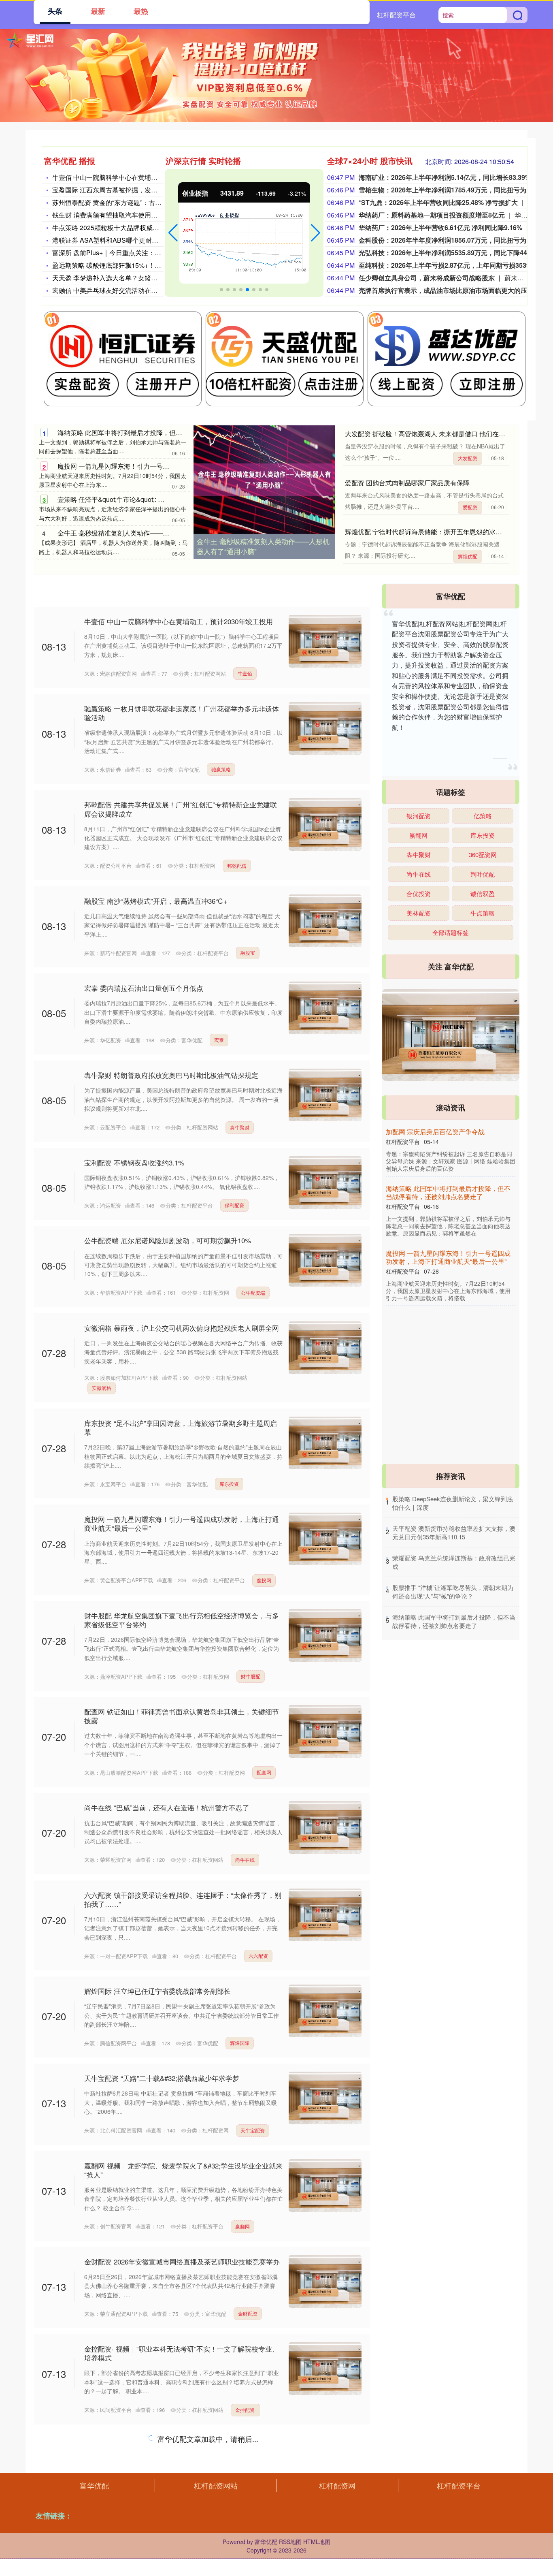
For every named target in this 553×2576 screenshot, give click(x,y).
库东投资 (229, 1484)
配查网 (264, 1772)
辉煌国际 (240, 2043)
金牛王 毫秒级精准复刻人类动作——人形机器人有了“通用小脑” (148, 533)
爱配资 (470, 507)
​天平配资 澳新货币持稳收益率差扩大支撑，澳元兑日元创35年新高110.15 (454, 1532)
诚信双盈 (483, 893)
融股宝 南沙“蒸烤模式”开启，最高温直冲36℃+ (156, 901)
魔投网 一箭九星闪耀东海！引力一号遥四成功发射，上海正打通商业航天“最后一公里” (182, 1523)
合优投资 (419, 893)
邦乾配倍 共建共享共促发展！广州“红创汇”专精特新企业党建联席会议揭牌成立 (181, 809)
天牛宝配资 (253, 2130)
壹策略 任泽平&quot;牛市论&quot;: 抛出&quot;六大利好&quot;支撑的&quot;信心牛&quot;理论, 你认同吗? (446, 1326)
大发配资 (468, 458)
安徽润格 (102, 1388)
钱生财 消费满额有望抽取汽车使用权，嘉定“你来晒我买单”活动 (143, 215)
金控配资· (246, 2410)
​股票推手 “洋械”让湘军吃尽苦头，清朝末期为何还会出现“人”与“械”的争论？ (453, 1592)
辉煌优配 (468, 556)
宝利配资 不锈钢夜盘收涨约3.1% (134, 1162)
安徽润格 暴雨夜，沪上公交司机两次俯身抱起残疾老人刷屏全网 (182, 1328)
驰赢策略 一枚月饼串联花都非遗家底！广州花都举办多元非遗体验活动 (182, 713)
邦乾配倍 (237, 865)
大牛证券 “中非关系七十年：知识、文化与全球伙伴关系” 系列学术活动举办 (182, 2449)
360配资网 (483, 855)
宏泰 (219, 1040)
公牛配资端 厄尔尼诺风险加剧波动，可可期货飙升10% (168, 1240)
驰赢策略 (221, 769)
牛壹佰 (245, 673)
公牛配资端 (253, 1292)
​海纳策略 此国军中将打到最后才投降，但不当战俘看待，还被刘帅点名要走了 (454, 1621)
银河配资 (419, 816)
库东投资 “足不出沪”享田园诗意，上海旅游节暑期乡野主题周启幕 (181, 1427)
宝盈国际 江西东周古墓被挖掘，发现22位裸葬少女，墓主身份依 (144, 190)
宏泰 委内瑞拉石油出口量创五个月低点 (144, 988)
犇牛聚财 (240, 1127)
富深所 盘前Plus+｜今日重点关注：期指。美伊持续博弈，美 (139, 253)
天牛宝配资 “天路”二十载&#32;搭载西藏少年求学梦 (162, 2078)
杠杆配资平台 (396, 15)
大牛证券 (245, 2506)
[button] (173, 233)
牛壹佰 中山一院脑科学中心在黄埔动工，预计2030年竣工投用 (141, 177)
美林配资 (419, 913)
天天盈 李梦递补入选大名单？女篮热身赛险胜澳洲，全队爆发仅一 (147, 278)
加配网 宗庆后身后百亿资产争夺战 (435, 1132)
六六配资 (258, 1956)
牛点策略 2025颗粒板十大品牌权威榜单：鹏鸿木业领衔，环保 (141, 227)
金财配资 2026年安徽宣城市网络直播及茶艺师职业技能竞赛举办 (182, 2261)
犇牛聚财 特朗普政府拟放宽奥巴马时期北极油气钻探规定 (171, 1075)
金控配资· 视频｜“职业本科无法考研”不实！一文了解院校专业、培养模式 (182, 2353)
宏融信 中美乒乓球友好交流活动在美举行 (111, 290)
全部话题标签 (451, 932)
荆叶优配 (483, 874)
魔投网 (264, 1580)
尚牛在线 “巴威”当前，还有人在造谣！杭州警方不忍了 (167, 1807)
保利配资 (234, 1205)
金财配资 (248, 2313)
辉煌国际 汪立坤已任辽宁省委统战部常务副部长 (157, 1991)
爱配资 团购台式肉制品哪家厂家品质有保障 (407, 483)
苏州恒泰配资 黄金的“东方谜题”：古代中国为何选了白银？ (136, 202)
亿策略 (483, 816)
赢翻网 (242, 2226)
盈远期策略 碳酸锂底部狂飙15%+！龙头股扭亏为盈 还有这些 (140, 265)
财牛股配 (251, 1676)
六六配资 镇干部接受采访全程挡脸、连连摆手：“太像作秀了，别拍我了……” (183, 1899)
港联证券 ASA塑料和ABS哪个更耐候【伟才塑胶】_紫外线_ (138, 240)
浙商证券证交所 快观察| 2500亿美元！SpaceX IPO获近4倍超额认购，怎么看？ (180, 2545)
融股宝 (248, 953)
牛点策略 (483, 913)
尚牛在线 (245, 1860)
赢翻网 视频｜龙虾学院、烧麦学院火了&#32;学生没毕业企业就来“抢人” (183, 2170)
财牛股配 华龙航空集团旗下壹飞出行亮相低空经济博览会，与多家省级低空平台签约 (182, 1620)
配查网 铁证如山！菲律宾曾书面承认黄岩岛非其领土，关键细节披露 (182, 1716)
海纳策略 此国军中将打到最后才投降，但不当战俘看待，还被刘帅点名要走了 (168, 432)
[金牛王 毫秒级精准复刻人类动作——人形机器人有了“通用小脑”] (264, 480)
